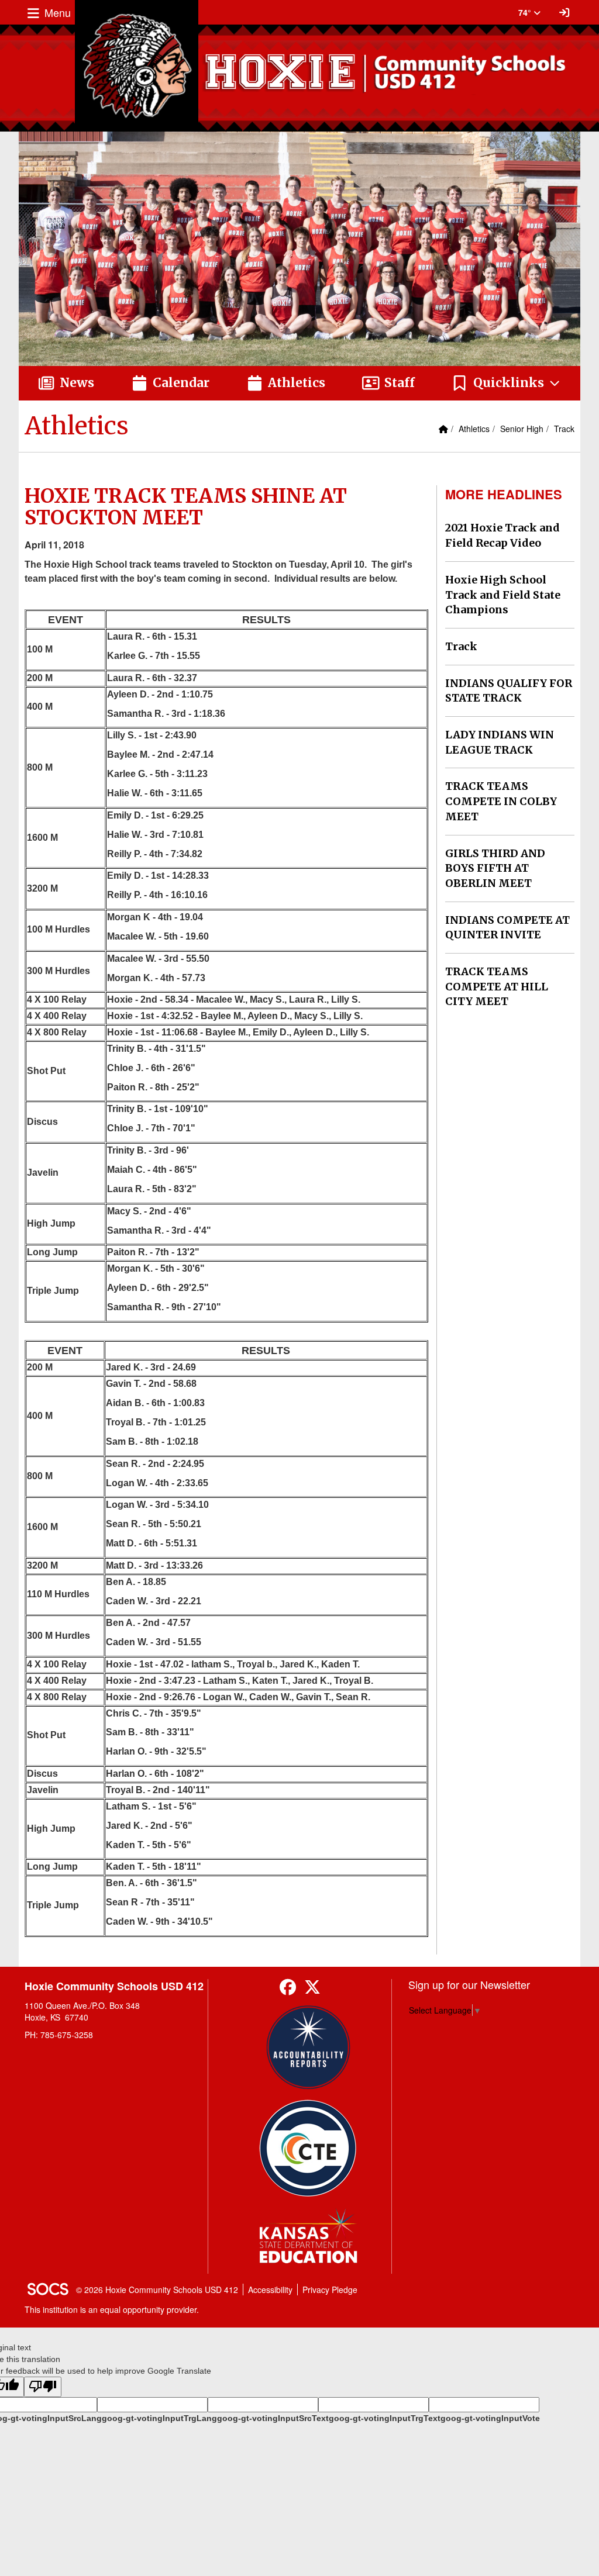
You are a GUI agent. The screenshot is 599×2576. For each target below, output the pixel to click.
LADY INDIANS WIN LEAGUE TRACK (500, 742)
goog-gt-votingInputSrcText (273, 2418)
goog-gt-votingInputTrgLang (159, 2418)
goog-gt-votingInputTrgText (385, 2418)
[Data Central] (308, 2148)
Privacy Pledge (330, 2290)
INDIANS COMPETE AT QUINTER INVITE (507, 928)
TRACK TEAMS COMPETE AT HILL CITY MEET (497, 986)
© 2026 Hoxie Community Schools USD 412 (157, 2290)
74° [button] (526, 12)
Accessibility (270, 2290)
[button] (506, 384)
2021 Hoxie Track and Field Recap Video (502, 535)
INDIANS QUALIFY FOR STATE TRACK (509, 691)
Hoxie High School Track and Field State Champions (503, 595)
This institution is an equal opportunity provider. (112, 2309)
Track (564, 429)
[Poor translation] (43, 2387)
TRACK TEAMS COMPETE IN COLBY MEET (501, 801)
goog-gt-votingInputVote (490, 2418)
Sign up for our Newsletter (469, 1984)
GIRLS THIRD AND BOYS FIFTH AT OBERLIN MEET (495, 868)
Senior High (522, 429)
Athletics (474, 429)
